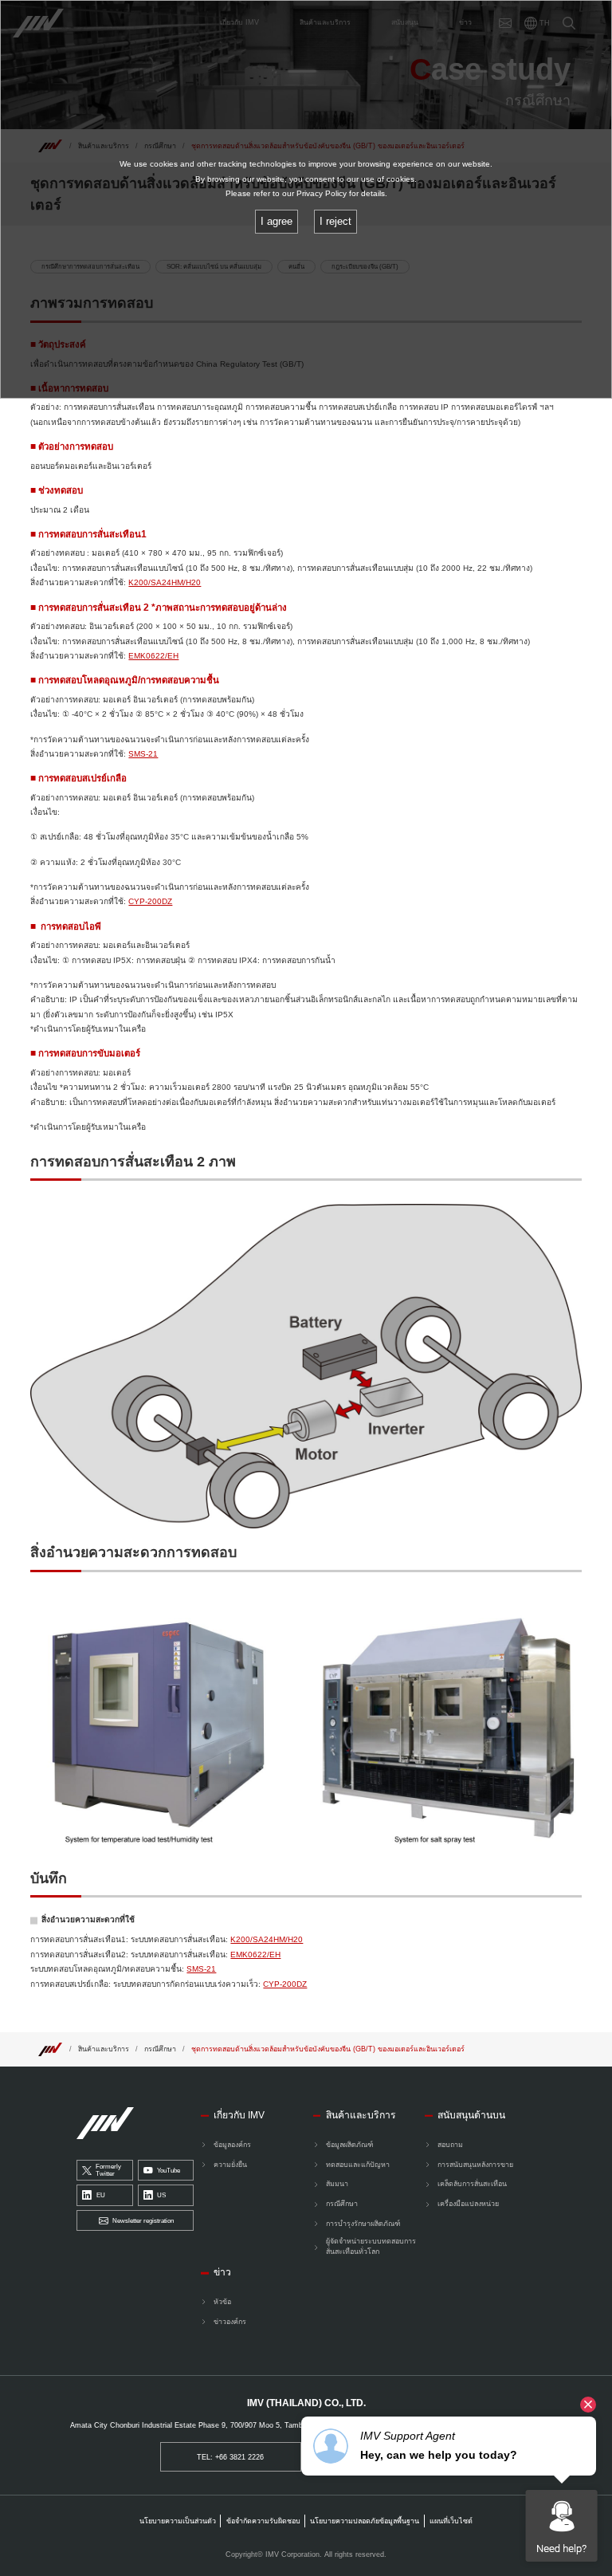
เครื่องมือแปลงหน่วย (468, 2204)
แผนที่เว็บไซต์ (451, 2521)
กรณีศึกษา (160, 2049)
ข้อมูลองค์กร (232, 2145)
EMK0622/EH (153, 656)
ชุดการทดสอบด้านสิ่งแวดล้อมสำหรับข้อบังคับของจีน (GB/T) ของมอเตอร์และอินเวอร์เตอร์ (328, 2049)
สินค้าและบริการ (104, 2049)
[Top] (50, 2049)
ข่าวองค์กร (230, 2322)
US (161, 2195)
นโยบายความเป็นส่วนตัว (178, 2521)
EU (101, 2195)
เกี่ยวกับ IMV (239, 2115)
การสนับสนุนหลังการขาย (475, 2165)
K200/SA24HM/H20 (165, 582)
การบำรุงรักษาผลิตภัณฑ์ (363, 2224)
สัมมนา (337, 2184)
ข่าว (222, 2272)
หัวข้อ (222, 2302)
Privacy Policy (322, 193)
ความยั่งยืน (230, 2165)
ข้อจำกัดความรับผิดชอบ (263, 2521)
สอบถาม (450, 2145)
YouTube (169, 2171)
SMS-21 (143, 754)
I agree (277, 221)
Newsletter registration (143, 2221)
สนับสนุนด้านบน (471, 2115)
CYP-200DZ (150, 901)
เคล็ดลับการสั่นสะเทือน (472, 2184)
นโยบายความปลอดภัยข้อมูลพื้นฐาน (365, 2521)
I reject (335, 221)
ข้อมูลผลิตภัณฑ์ (349, 2145)
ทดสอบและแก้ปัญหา (358, 2165)
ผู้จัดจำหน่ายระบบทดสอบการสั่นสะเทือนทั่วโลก (371, 2246)
